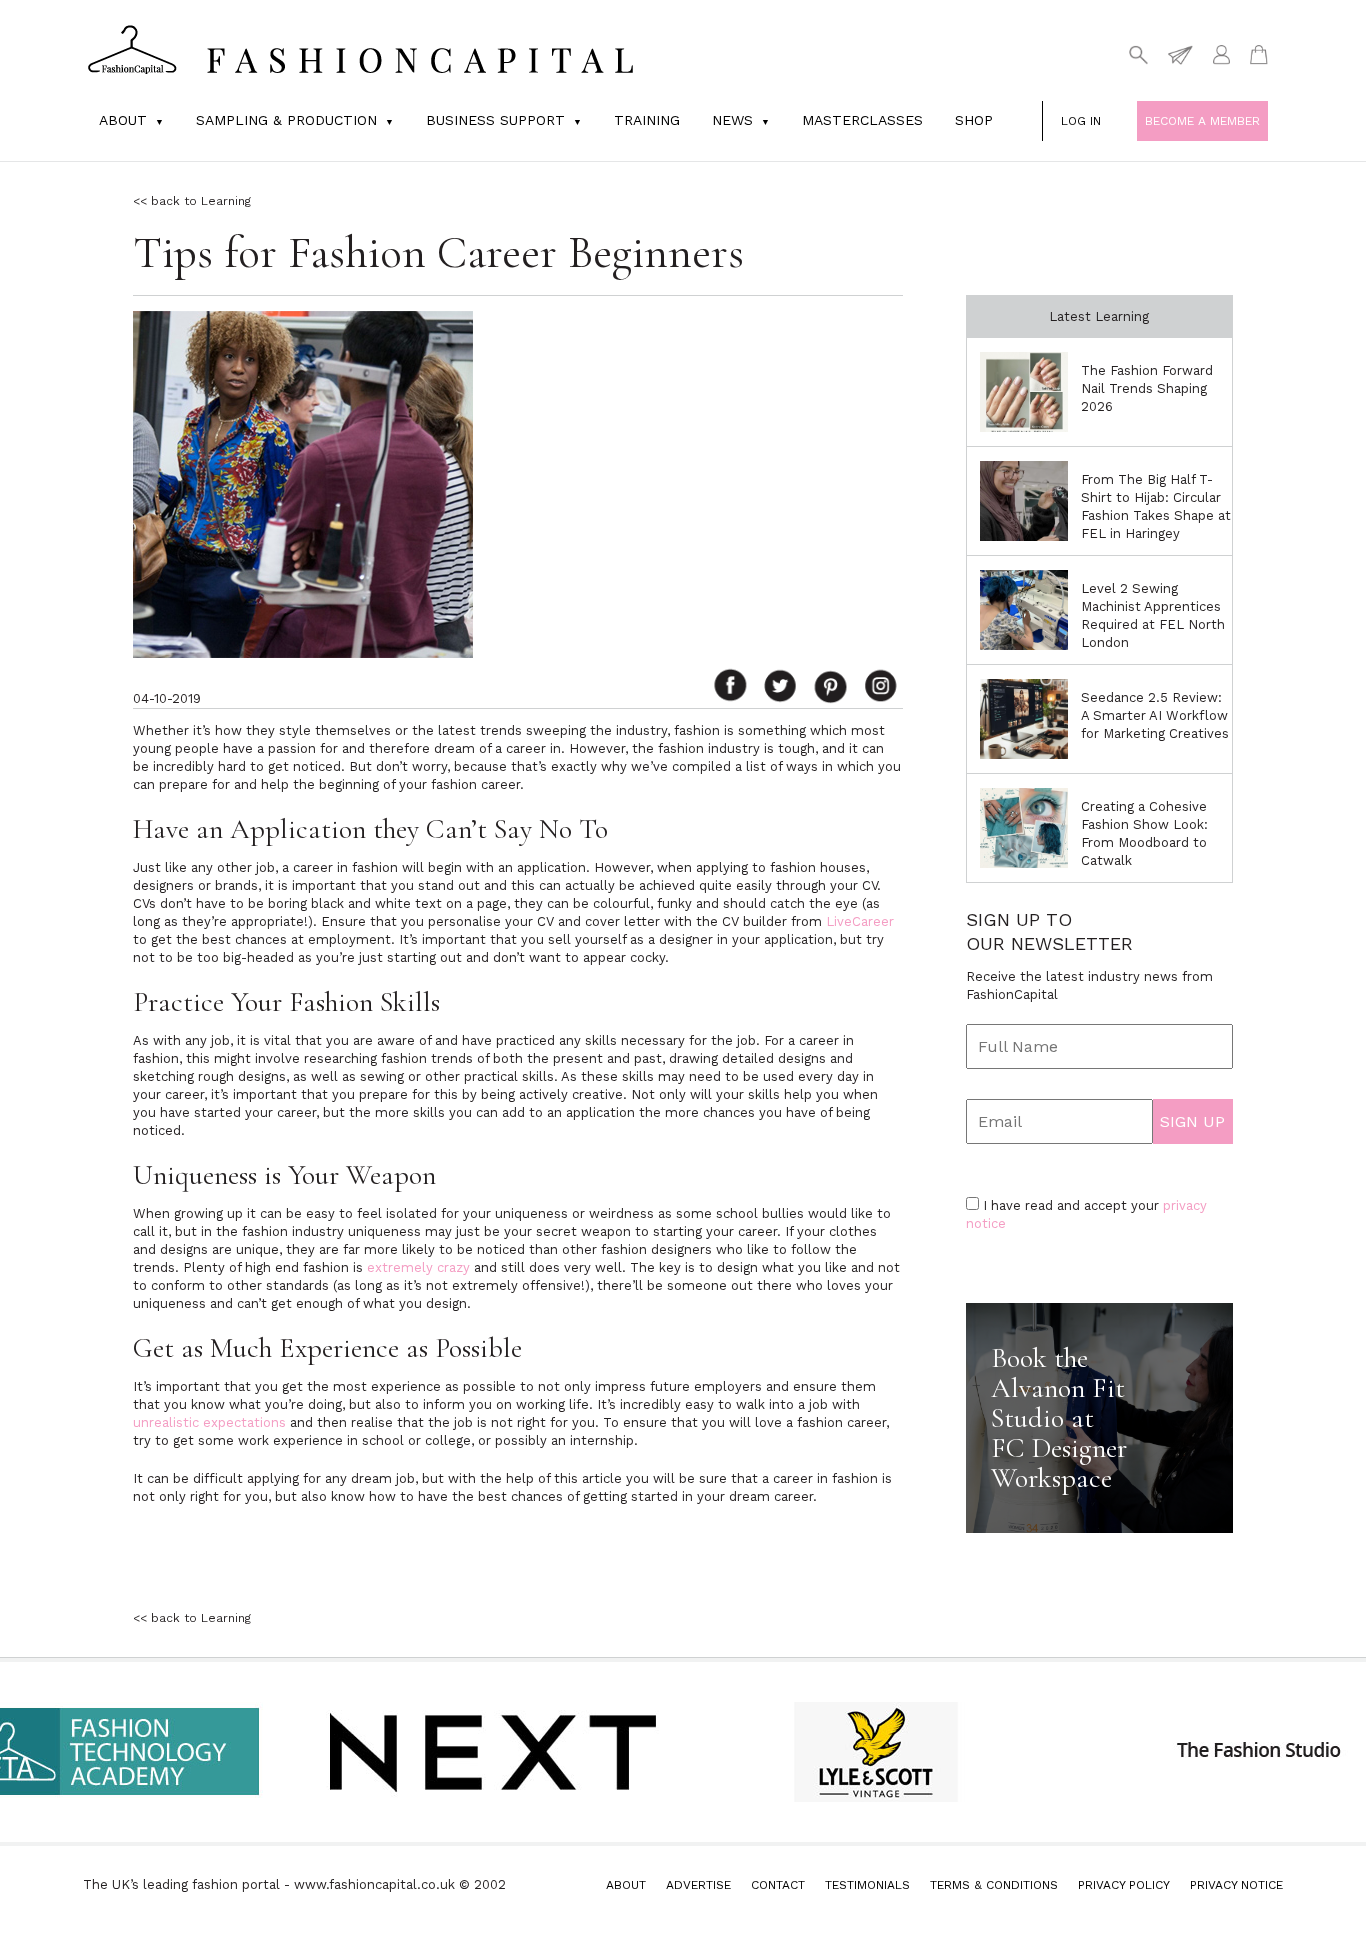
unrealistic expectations (209, 1422)
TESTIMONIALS (867, 1885)
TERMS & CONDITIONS (994, 1885)
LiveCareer (860, 921)
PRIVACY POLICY (1124, 1885)
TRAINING (647, 120)
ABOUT (626, 1885)
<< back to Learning (192, 201)
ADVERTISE (698, 1885)
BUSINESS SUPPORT (495, 120)
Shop (974, 120)
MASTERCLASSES (862, 120)
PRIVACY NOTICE (1236, 1885)
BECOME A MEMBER (1202, 121)
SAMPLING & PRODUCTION (286, 120)
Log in (1081, 121)
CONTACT (778, 1885)
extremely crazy (418, 1267)
